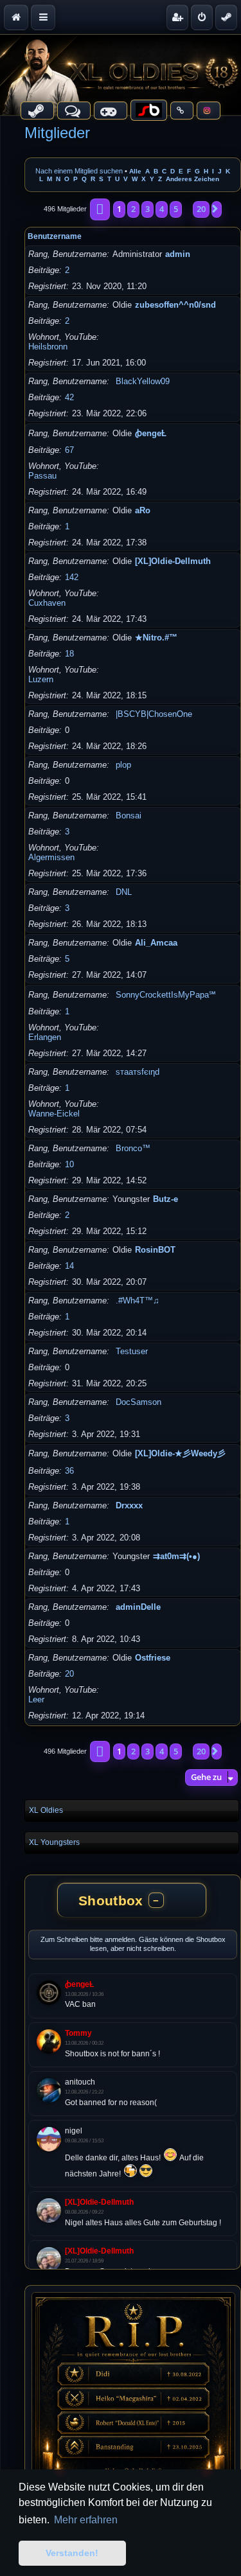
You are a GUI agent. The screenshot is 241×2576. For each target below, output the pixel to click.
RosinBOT (155, 1250)
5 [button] (176, 209)
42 (69, 397)
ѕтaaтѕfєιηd (138, 1072)
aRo (143, 510)
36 (69, 1471)
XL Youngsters (54, 1842)
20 (69, 1674)
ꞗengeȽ (151, 433)
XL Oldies (46, 1810)
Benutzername (55, 236)
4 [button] (162, 209)
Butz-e (165, 1199)
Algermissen (51, 857)
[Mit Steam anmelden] (226, 17)
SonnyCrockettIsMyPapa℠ (166, 995)
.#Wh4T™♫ (138, 1301)
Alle (135, 171)
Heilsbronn (48, 347)
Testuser (132, 1351)
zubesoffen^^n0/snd (175, 305)
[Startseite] (121, 75)
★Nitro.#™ (156, 638)
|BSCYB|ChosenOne (154, 714)
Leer (36, 1699)
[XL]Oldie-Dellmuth (173, 561)
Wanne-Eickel (54, 1114)
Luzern (41, 679)
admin (178, 254)
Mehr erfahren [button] (86, 2520)
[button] (100, 209)
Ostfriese (153, 1658)
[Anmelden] (202, 17)
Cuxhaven (47, 603)
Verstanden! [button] (72, 2553)
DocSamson (138, 1402)
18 (69, 654)
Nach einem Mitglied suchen (79, 171)
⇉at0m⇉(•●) (176, 1556)
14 (69, 1266)
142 (72, 577)
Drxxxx (129, 1505)
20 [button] (201, 209)
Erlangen (45, 1037)
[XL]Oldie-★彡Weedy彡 (180, 1453)
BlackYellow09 (143, 381)
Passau (42, 476)
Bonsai (129, 816)
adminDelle (138, 1607)
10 (69, 1164)
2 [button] (133, 209)
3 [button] (147, 209)
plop (123, 765)
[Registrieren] (177, 17)
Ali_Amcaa (156, 943)
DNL (124, 892)
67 (69, 450)
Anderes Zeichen (192, 179)
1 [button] (119, 209)
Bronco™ (133, 1148)
